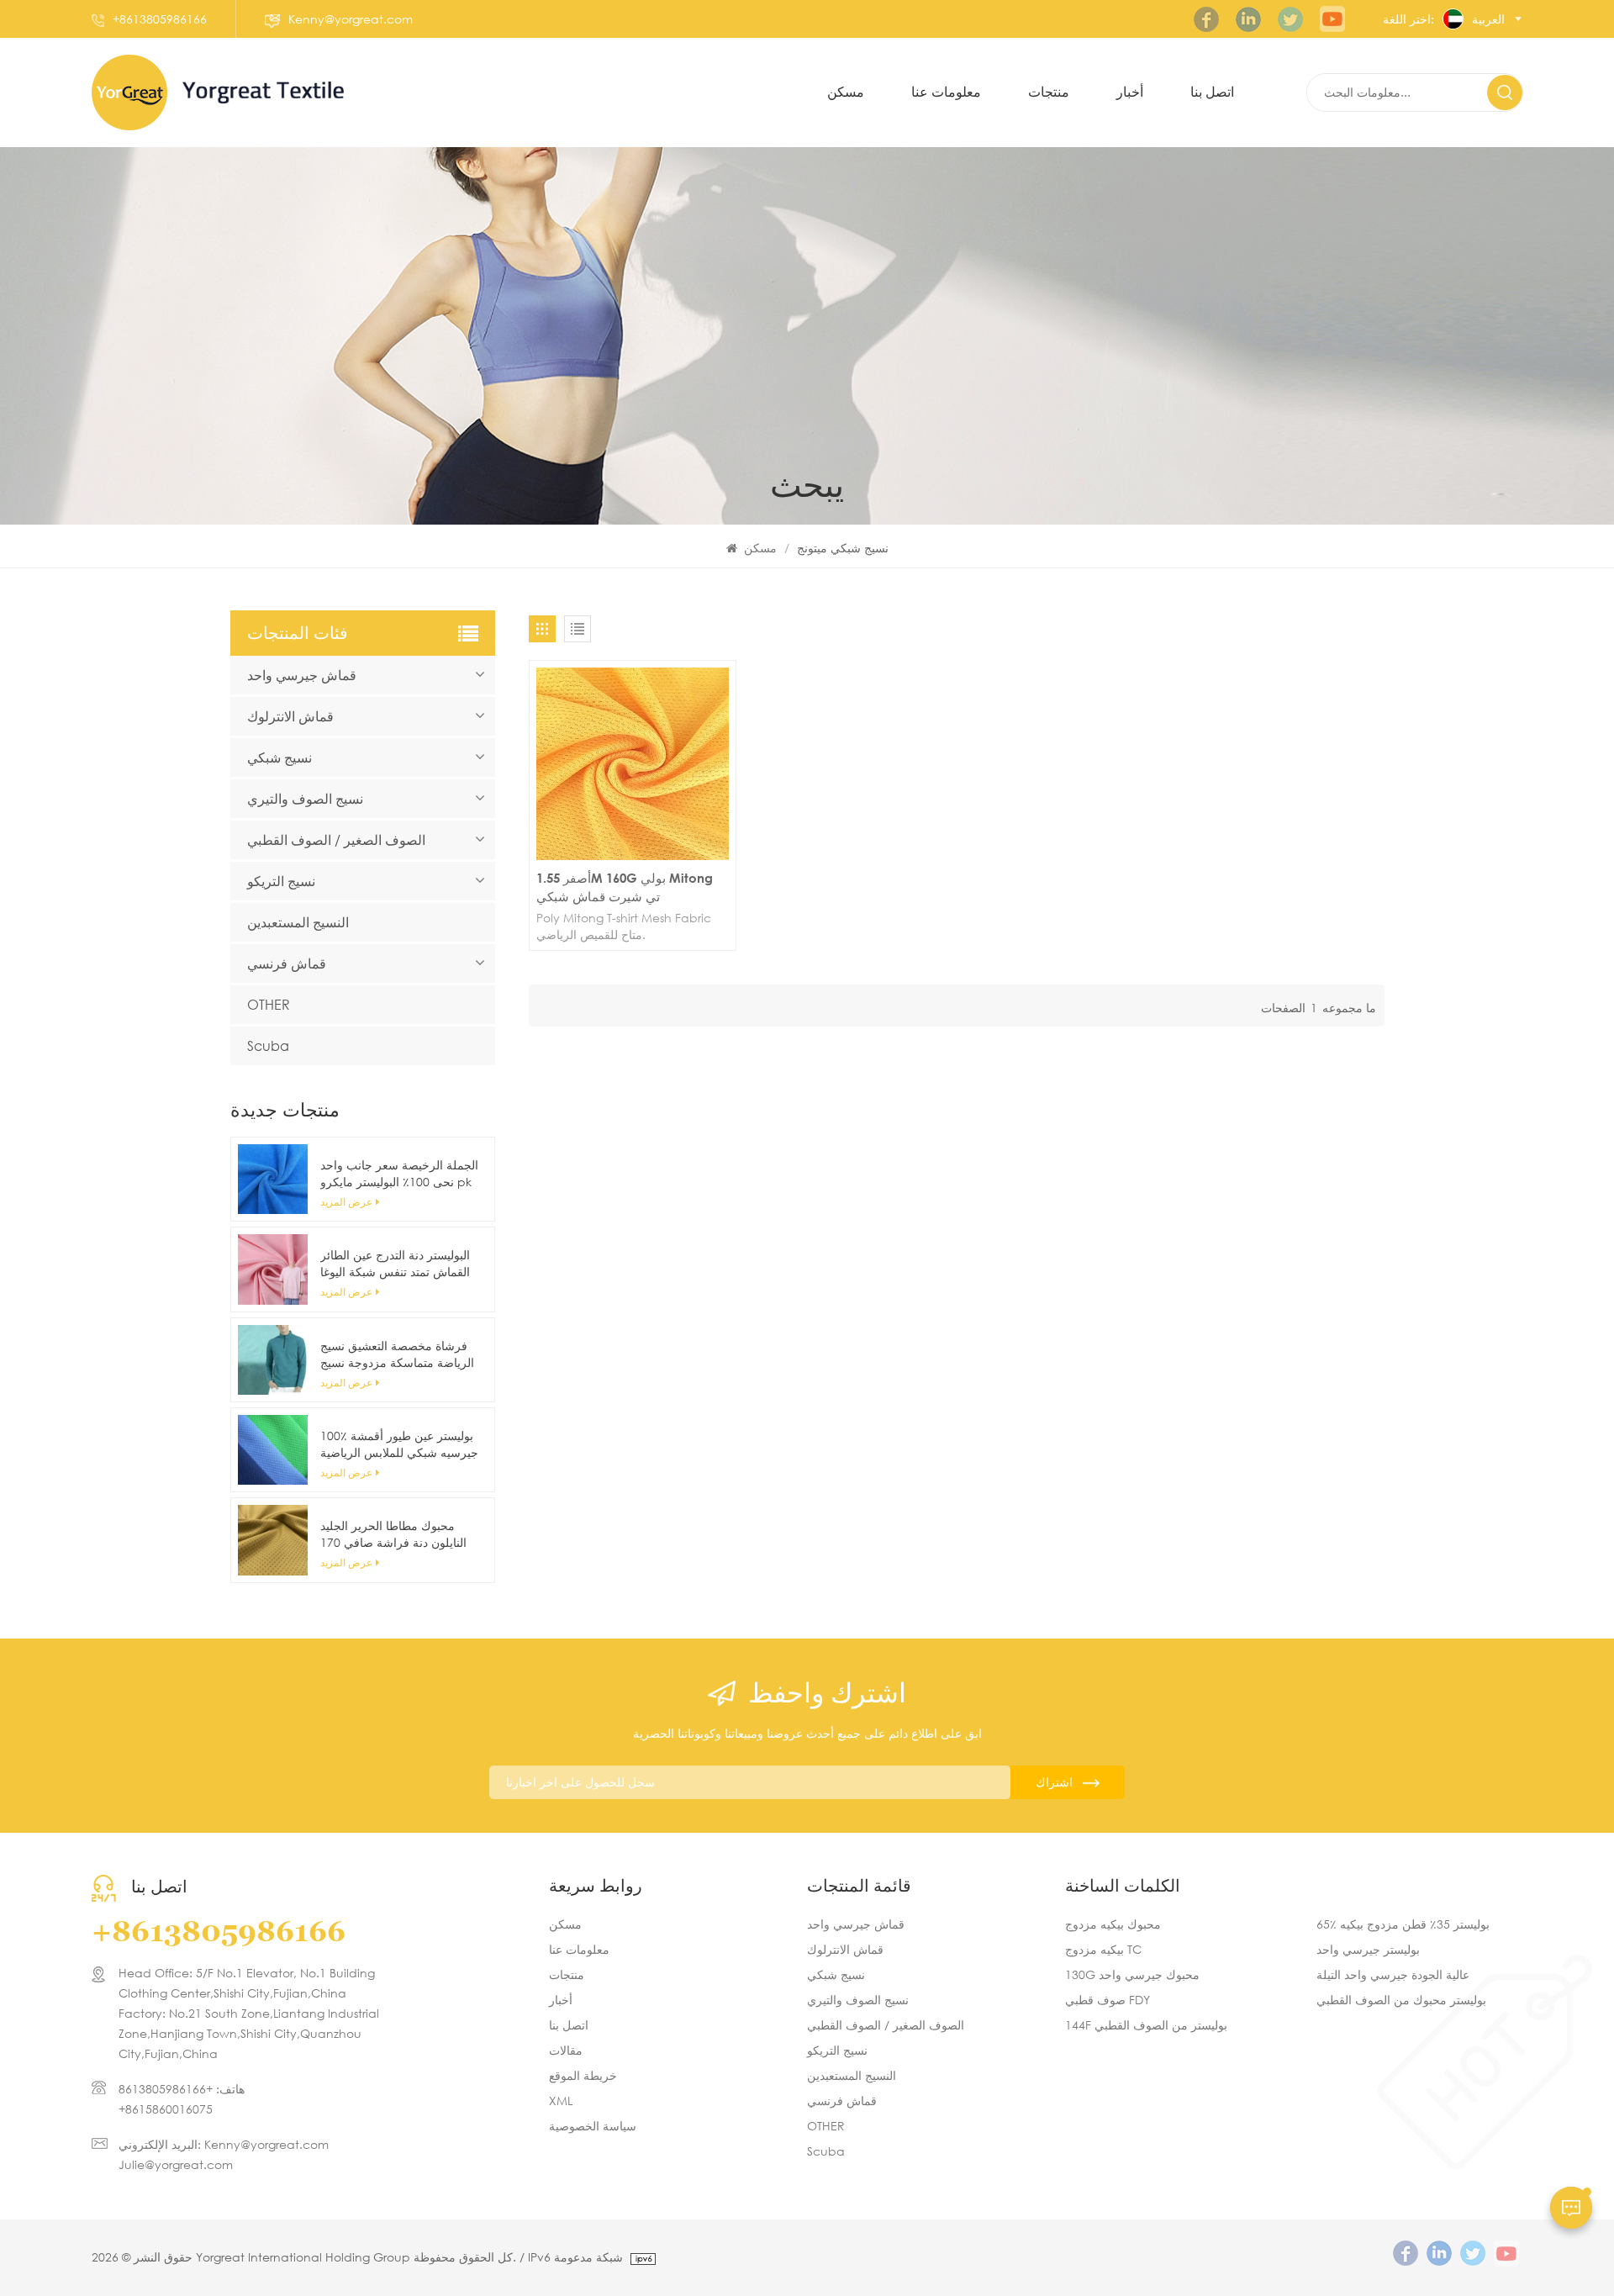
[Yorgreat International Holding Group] (129, 92)
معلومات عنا (579, 1949)
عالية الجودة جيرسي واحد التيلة (1393, 1974)
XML (561, 2101)
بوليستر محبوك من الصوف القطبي (1401, 2000)
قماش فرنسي (287, 963)
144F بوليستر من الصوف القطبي (1146, 2025)
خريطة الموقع (583, 2075)
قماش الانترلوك (290, 716)
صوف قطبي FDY (1108, 2000)
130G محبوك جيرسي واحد (1132, 1974)
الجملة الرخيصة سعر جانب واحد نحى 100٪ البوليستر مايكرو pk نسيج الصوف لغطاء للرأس (399, 1174)
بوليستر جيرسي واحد (1368, 1949)
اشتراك (1054, 1782)
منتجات (1049, 92)
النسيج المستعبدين (298, 922)
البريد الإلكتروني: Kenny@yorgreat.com (224, 2144)
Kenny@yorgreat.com (351, 19)
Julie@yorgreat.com (176, 2164)
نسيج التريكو (281, 881)
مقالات (566, 2050)
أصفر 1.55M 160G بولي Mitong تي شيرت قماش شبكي (625, 887)
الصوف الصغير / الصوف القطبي (336, 839)
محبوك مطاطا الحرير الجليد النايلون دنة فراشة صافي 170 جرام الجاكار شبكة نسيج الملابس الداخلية (393, 1534)
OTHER (269, 1004)
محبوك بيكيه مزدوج (1113, 1924)
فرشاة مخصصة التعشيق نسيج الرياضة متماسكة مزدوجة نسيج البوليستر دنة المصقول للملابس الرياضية (397, 1354)
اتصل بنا (569, 2025)
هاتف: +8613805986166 (182, 2089)
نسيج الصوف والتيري (305, 798)
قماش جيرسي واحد (302, 675)
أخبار (1130, 92)
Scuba (268, 1045)
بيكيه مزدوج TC (1103, 1949)
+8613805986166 (160, 19)
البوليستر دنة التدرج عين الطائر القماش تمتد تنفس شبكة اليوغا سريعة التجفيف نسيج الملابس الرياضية (395, 1264)
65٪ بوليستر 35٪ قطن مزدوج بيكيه (1403, 1924)
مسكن (846, 92)
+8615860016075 (166, 2109)
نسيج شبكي (280, 757)
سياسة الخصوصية (593, 2126)
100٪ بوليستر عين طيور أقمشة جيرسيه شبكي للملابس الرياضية (399, 1444)
